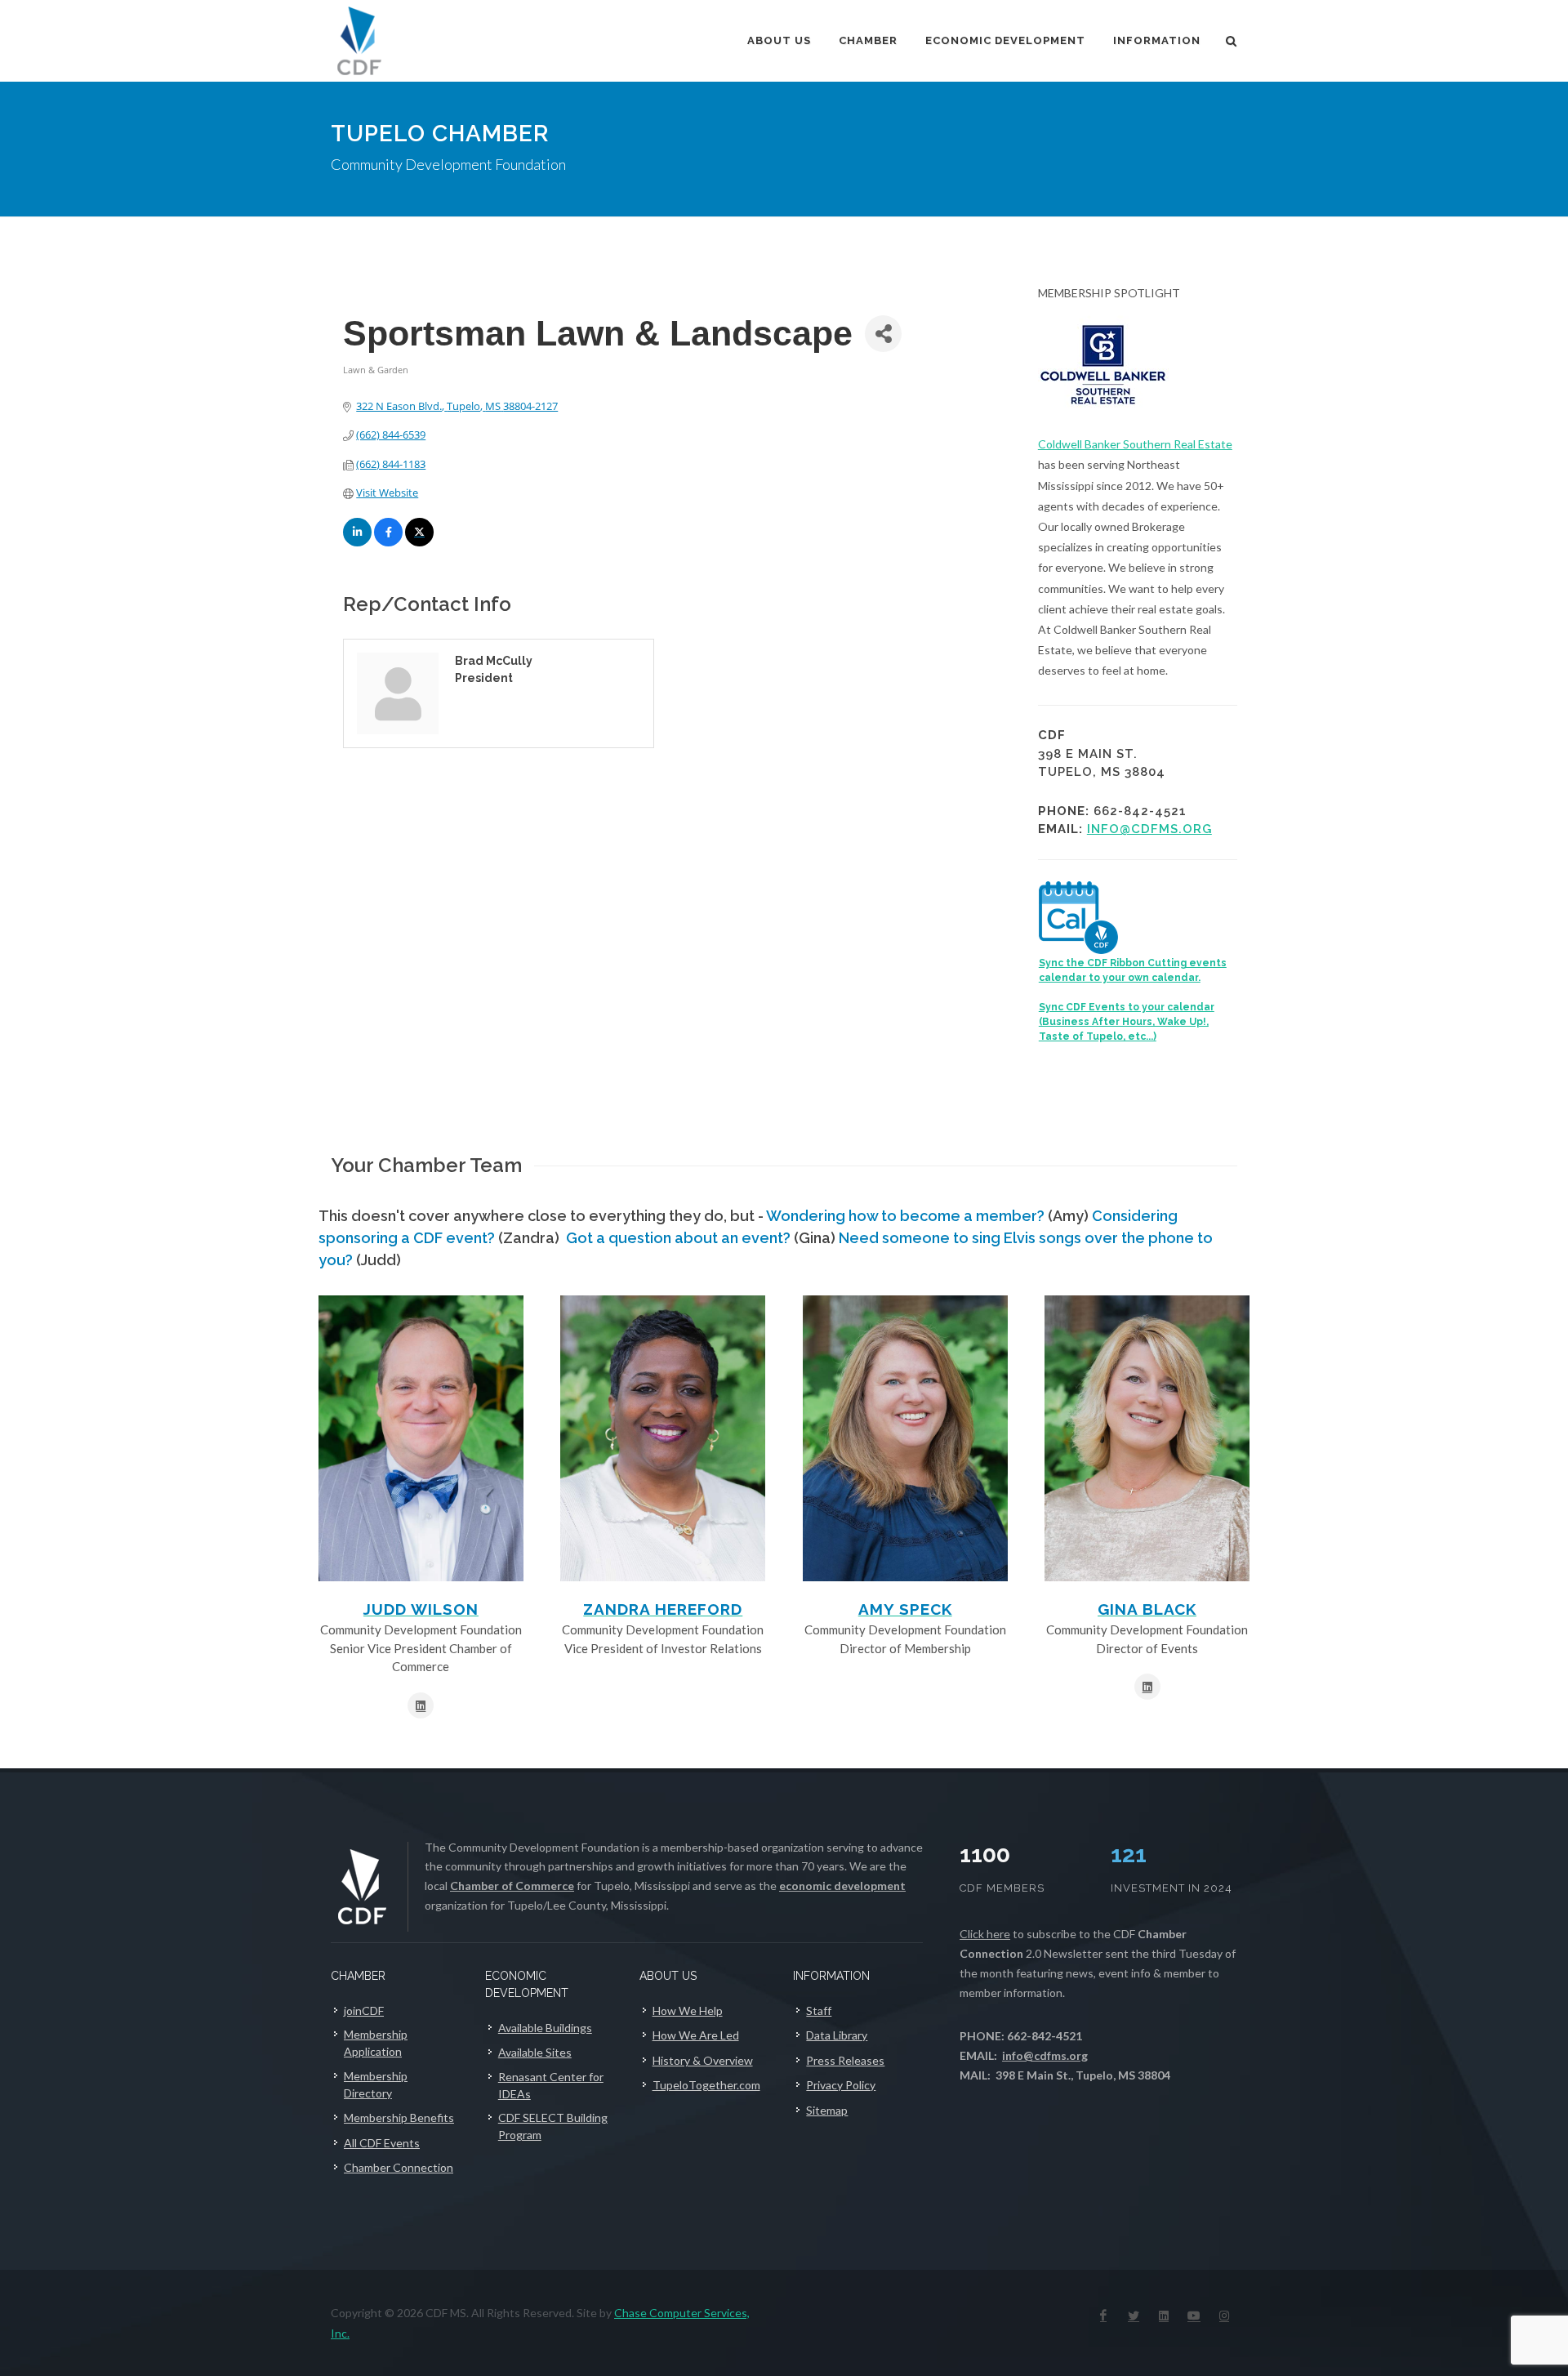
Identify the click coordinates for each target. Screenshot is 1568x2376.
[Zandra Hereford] (663, 1438)
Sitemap (827, 2110)
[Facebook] (1103, 2316)
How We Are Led (696, 2035)
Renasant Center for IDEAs (551, 2085)
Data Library (837, 2035)
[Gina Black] (1147, 1438)
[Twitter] (1134, 2316)
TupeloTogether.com (706, 2085)
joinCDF (364, 2010)
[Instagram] (1224, 2316)
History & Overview (703, 2060)
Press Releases (845, 2060)
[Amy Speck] (905, 1438)
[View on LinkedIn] (357, 542)
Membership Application (376, 2043)
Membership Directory (376, 2084)
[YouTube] (1194, 2316)
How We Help (688, 2010)
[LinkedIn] (1164, 2316)
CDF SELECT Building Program (553, 2126)
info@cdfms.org (1149, 829)
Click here (985, 1934)
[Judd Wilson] (421, 1438)
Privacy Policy (841, 2085)
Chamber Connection (399, 2167)
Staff (819, 2010)
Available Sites (535, 2052)
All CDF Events (382, 2143)
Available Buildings (545, 2028)
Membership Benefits (399, 2117)
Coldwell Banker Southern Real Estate (1135, 444)
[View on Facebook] (388, 542)
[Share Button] (883, 334)
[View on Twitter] (419, 542)
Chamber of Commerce (512, 1886)
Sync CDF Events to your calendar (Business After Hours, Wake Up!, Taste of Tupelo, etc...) (1127, 1022)
